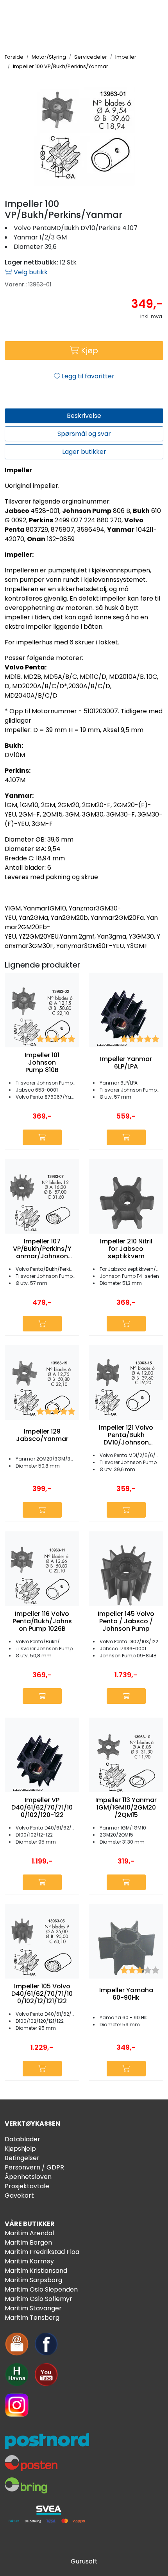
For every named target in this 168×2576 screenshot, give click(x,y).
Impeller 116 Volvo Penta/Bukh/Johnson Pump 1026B (42, 1621)
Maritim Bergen (28, 2242)
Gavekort (19, 2196)
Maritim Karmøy (29, 2261)
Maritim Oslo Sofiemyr (38, 2299)
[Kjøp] (42, 1137)
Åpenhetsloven (28, 2177)
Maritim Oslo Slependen (41, 2289)
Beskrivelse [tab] (84, 416)
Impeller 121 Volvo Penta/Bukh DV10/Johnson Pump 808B (126, 1435)
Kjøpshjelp (20, 2149)
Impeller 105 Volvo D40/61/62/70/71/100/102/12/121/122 (42, 1994)
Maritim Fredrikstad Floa (42, 2252)
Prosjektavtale (27, 2186)
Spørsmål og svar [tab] (84, 434)
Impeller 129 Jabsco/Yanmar (42, 1435)
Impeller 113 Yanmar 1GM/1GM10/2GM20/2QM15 (126, 1808)
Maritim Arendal (29, 2233)
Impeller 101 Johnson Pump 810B (42, 1063)
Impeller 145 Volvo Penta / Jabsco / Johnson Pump (126, 1621)
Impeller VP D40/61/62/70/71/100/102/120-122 (42, 1808)
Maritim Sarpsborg (33, 2280)
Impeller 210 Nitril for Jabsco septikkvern (126, 1249)
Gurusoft (84, 2561)
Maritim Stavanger (33, 2308)
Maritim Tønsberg (32, 2318)
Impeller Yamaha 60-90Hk (126, 1994)
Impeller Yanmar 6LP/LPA (126, 1063)
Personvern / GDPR (34, 2167)
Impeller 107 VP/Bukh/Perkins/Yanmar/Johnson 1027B (42, 1249)
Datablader (22, 2139)
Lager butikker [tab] (84, 452)
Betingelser (22, 2158)
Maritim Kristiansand (36, 2271)
